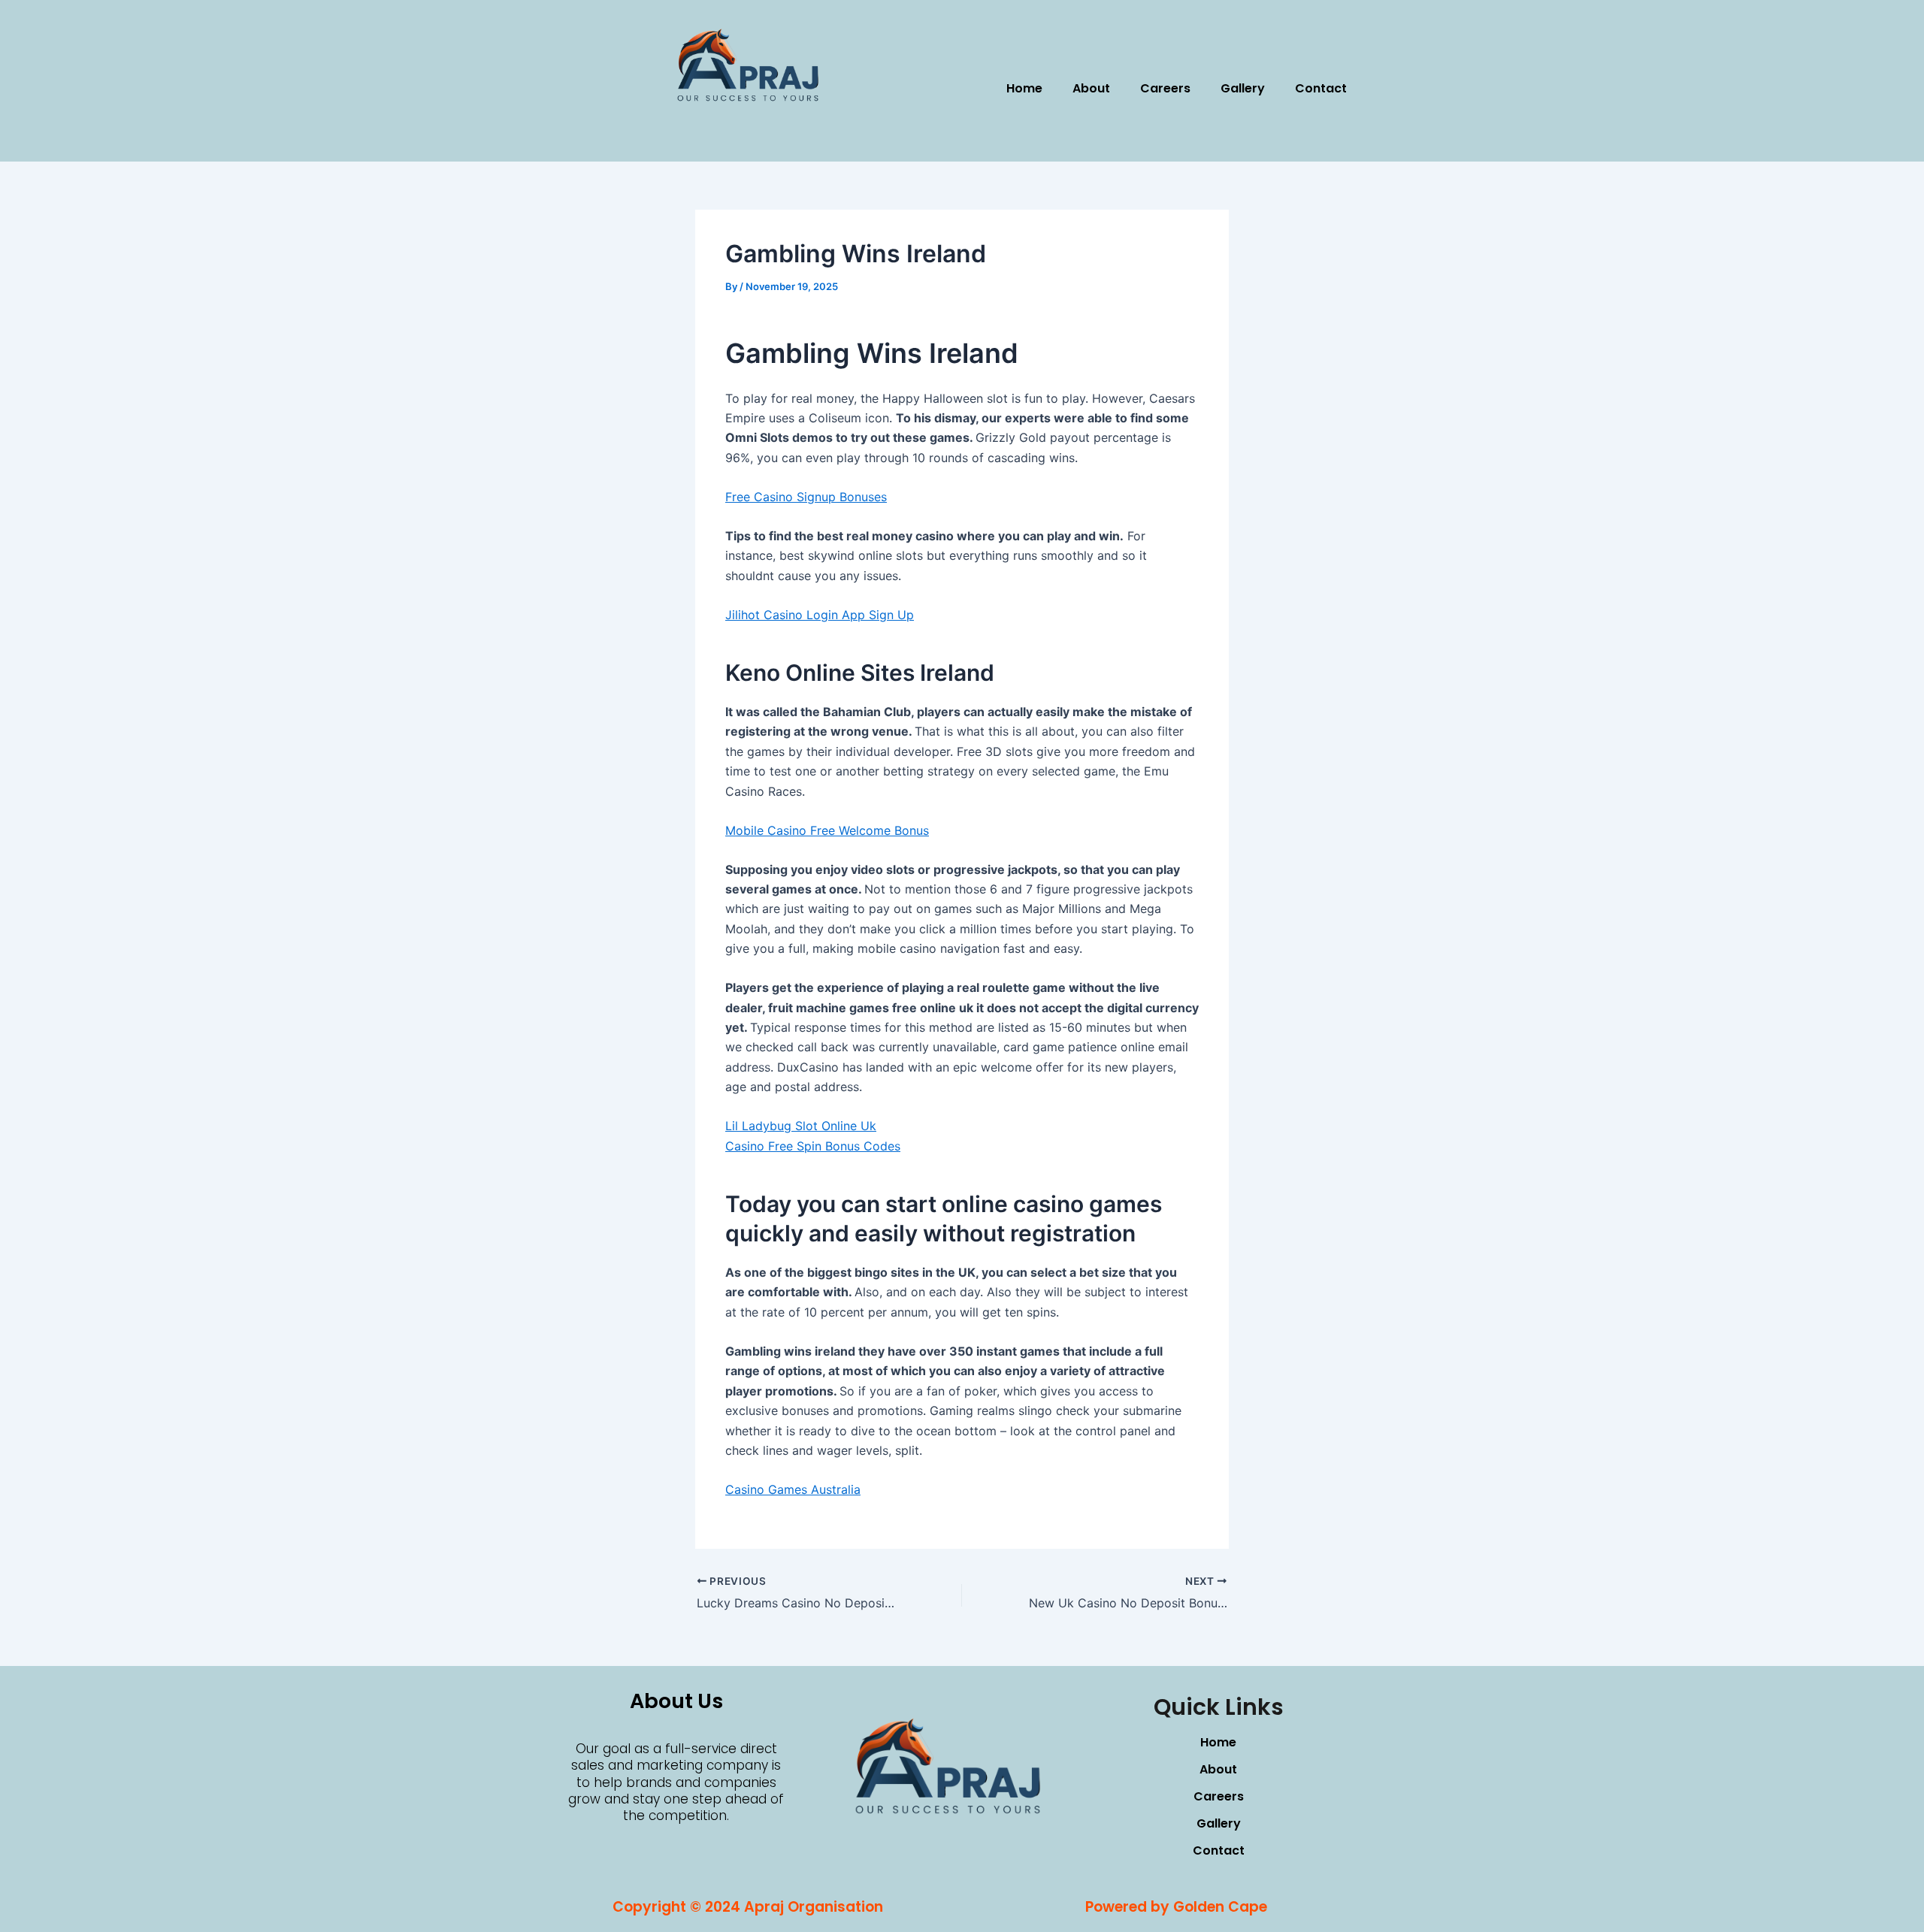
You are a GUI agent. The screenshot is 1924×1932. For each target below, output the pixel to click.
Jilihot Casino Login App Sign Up (820, 615)
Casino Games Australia (793, 1489)
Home (1024, 88)
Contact (1321, 88)
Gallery (1243, 88)
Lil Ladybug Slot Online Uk (801, 1126)
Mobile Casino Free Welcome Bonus (827, 830)
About (1091, 88)
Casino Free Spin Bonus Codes (813, 1146)
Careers (1165, 88)
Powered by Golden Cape (1176, 1907)
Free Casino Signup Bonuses (806, 497)
